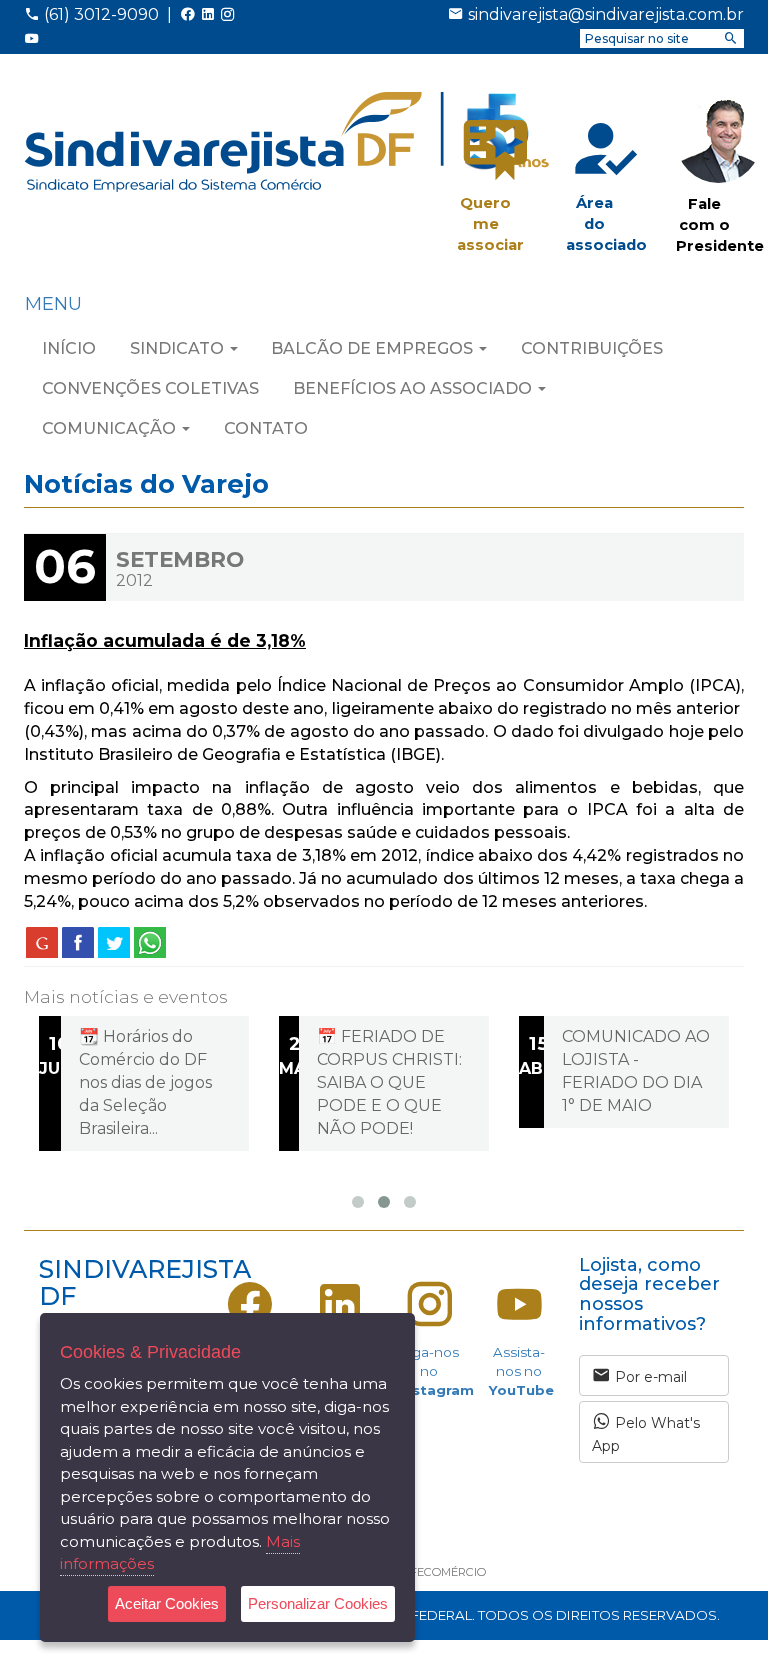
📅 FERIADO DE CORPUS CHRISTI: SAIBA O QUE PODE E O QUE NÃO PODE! (389, 1082)
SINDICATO (179, 348)
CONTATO (266, 428)
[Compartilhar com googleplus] (42, 942)
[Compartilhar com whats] (150, 942)
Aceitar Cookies (167, 1603)
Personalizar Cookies (318, 1603)
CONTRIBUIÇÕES (592, 348)
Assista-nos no (521, 1371)
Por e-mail (649, 1377)
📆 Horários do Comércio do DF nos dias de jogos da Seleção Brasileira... (145, 1082)
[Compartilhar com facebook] (78, 942)
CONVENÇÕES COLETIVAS (150, 388)
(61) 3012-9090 (99, 14)
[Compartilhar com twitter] (114, 942)
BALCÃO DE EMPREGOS (374, 348)
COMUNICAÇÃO (111, 428)
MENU (53, 304)
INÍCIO (69, 348)
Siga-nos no (436, 1371)
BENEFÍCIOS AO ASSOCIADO (414, 388)
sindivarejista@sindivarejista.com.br (606, 14)
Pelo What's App (646, 1434)
